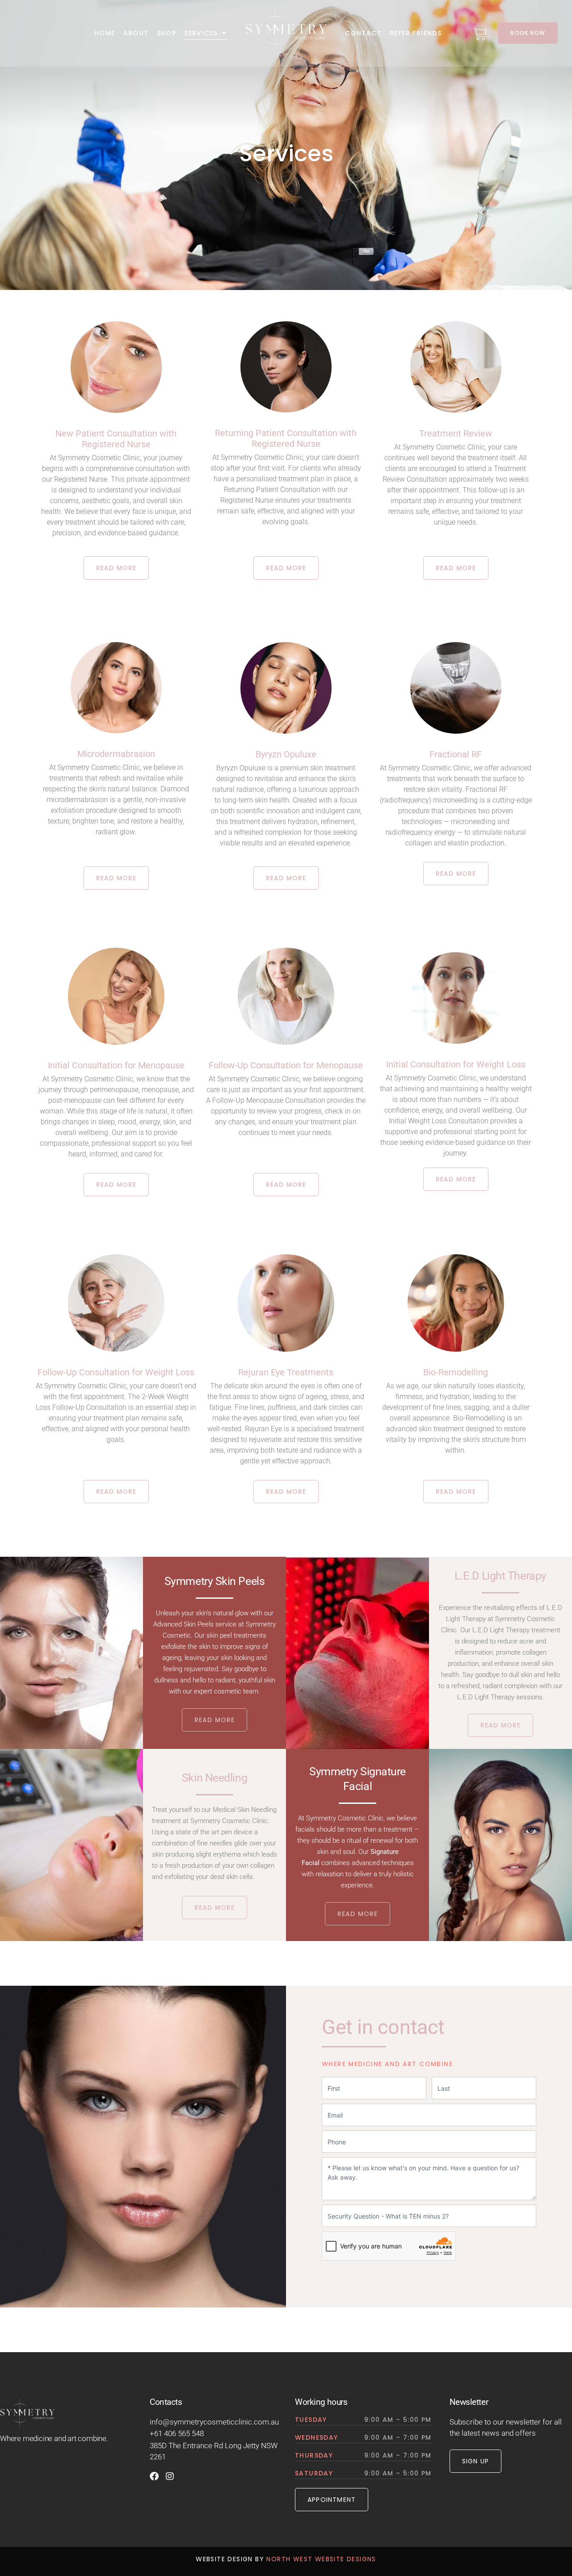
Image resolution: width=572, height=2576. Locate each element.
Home (105, 33)
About (136, 33)
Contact (363, 33)
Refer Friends (416, 33)
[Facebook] (154, 2476)
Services (201, 33)
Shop (167, 33)
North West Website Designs (321, 2559)
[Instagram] (170, 2476)
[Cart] (480, 33)
